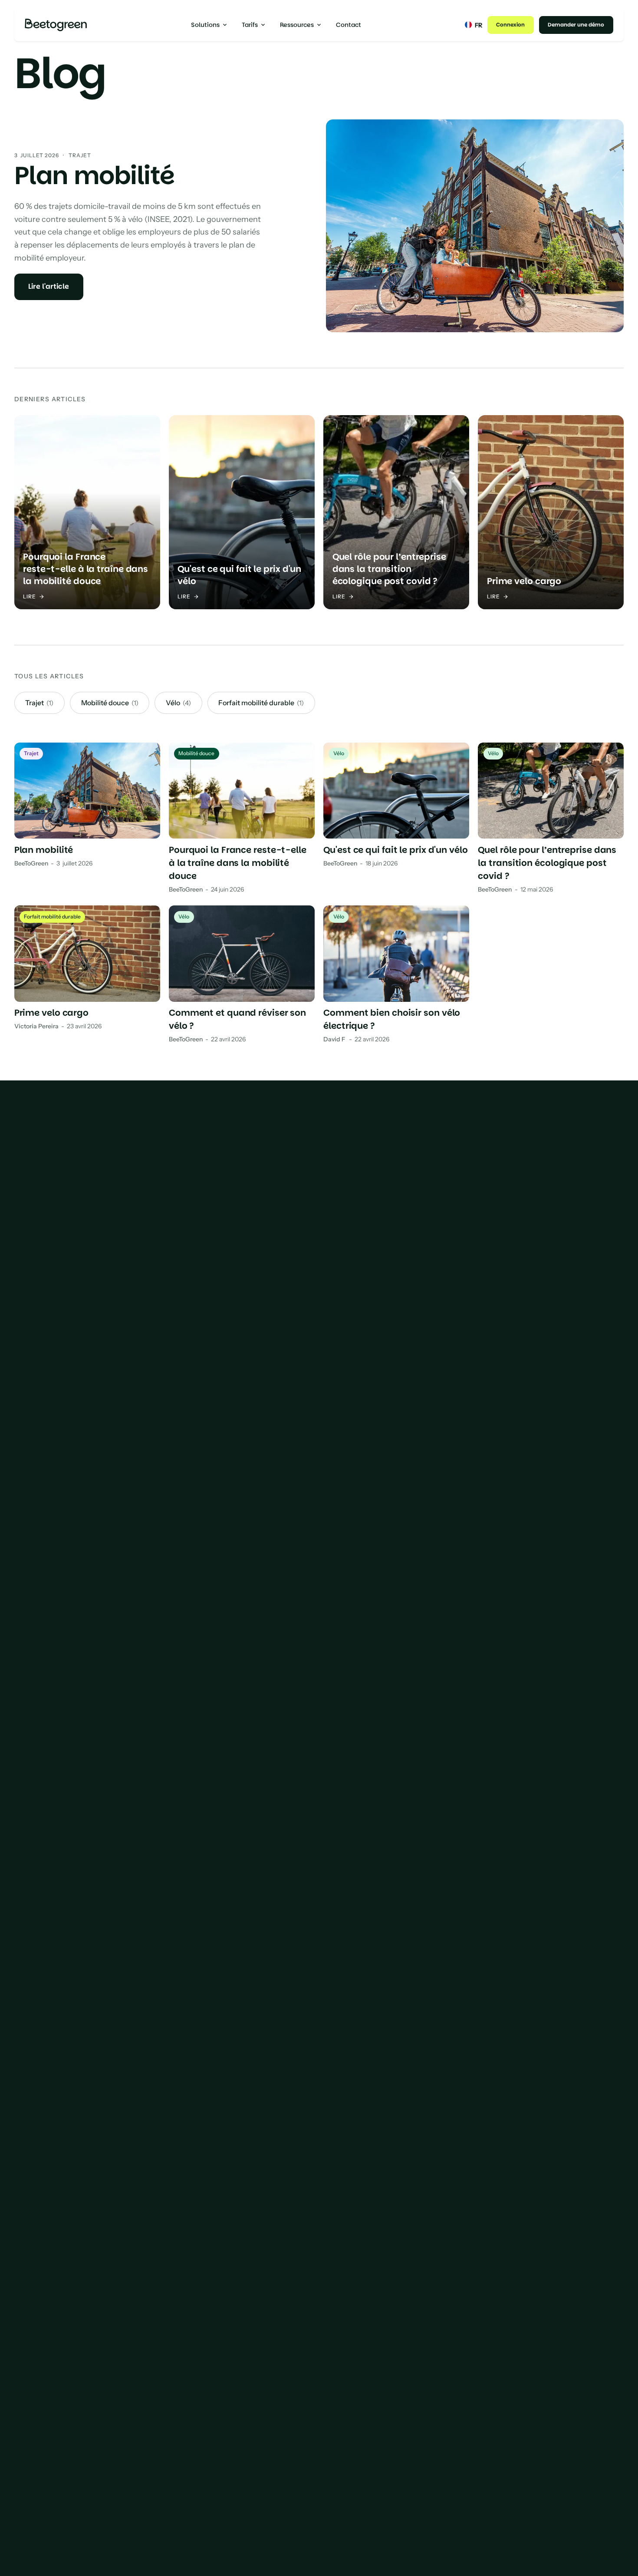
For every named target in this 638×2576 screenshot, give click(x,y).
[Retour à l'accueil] (56, 25)
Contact (349, 25)
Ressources (297, 25)
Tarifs (250, 25)
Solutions (205, 25)
